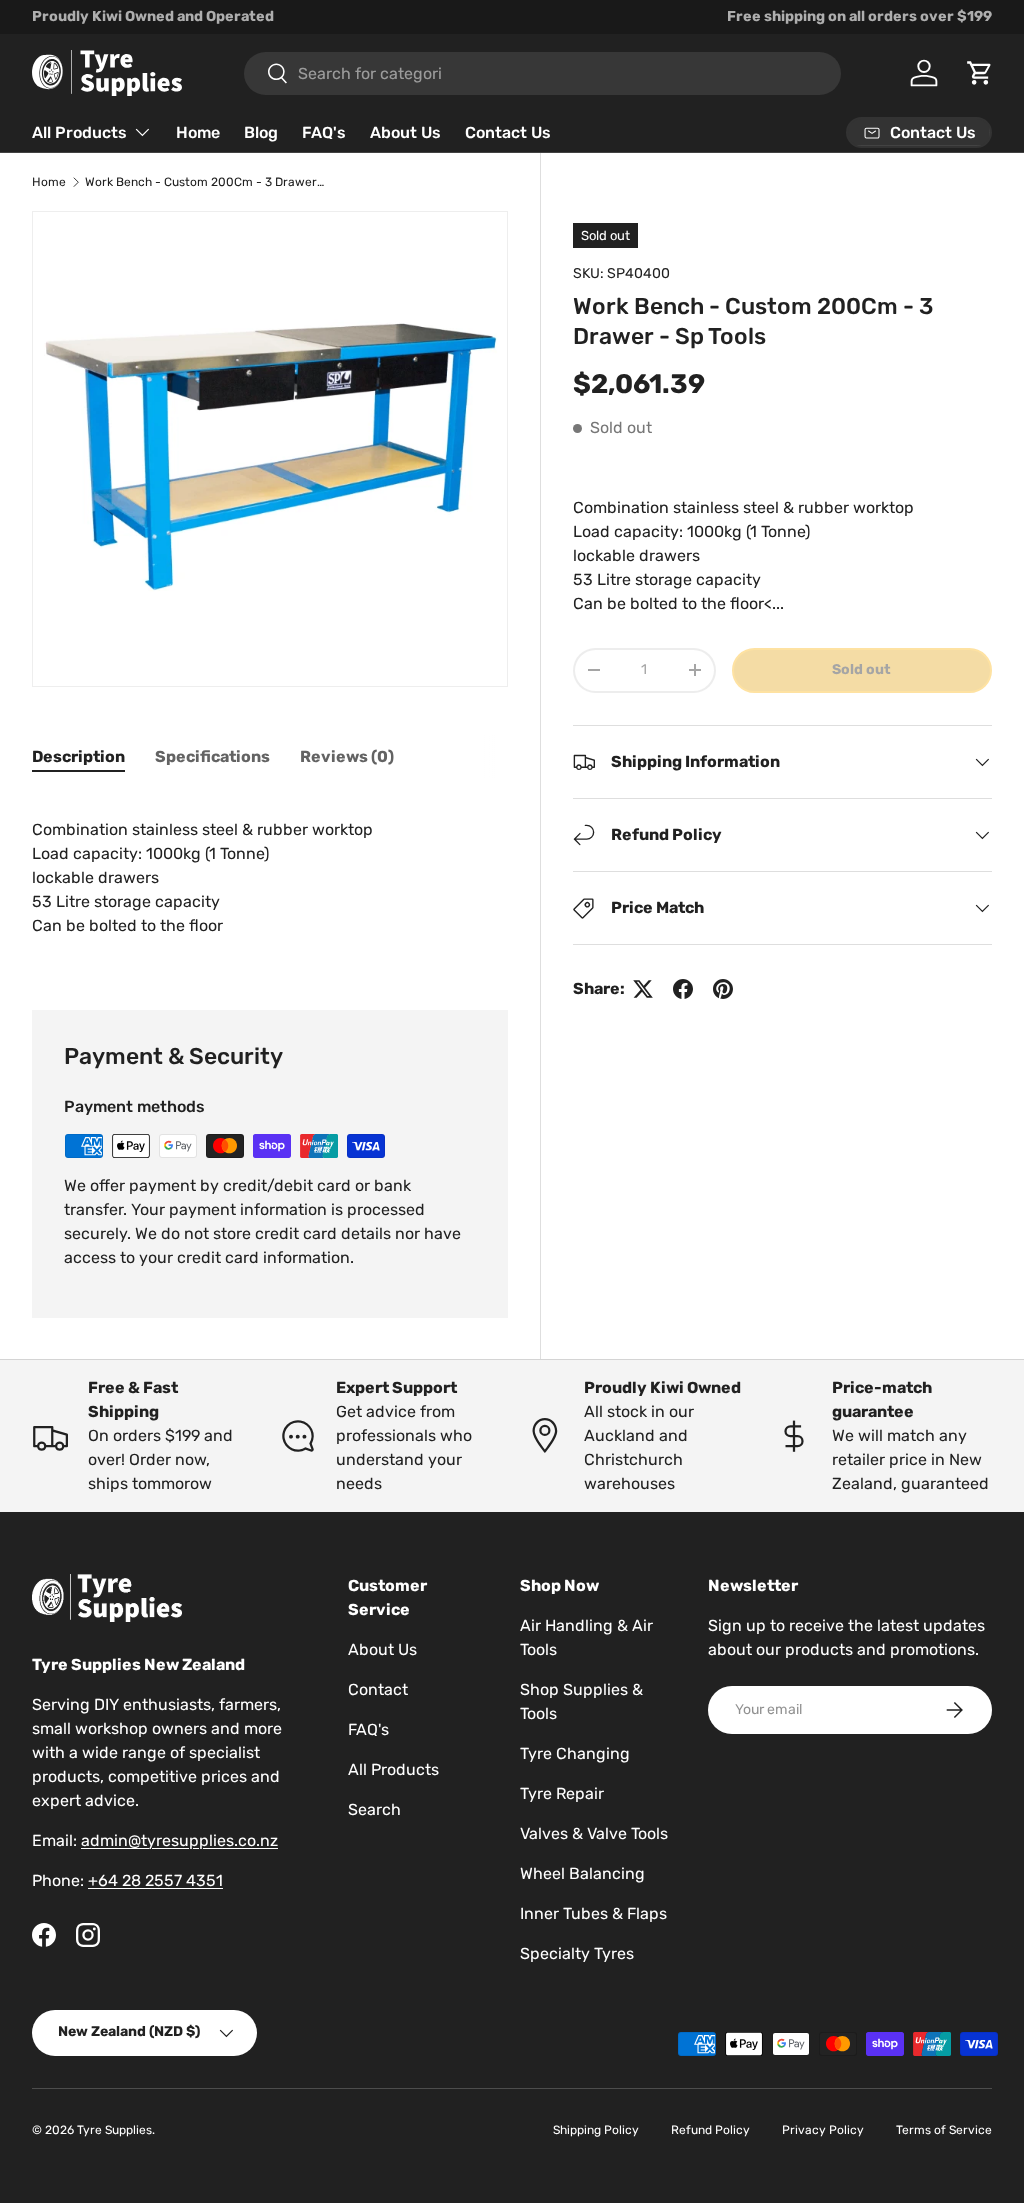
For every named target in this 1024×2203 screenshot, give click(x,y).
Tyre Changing (575, 1753)
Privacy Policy (823, 2130)
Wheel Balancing (582, 1873)
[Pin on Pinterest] (723, 989)
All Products (393, 1769)
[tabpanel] (270, 878)
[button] (980, 73)
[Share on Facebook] (683, 989)
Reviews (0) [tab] (347, 756)
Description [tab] (78, 756)
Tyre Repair (562, 1793)
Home (198, 132)
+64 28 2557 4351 (155, 1880)
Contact (378, 1689)
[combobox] (542, 73)
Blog (261, 132)
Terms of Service (944, 2130)
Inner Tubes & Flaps (593, 1913)
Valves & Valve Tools (594, 1833)
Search (374, 1809)
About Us (405, 132)
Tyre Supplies (114, 2130)
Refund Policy (710, 2130)
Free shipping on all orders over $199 (859, 16)
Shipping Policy (596, 2130)
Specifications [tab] (212, 756)
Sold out (861, 669)
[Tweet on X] (643, 989)
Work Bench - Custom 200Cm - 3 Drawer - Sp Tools (205, 182)
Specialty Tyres (577, 1953)
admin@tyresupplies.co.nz (179, 1840)
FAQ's (324, 132)
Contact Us (508, 132)
